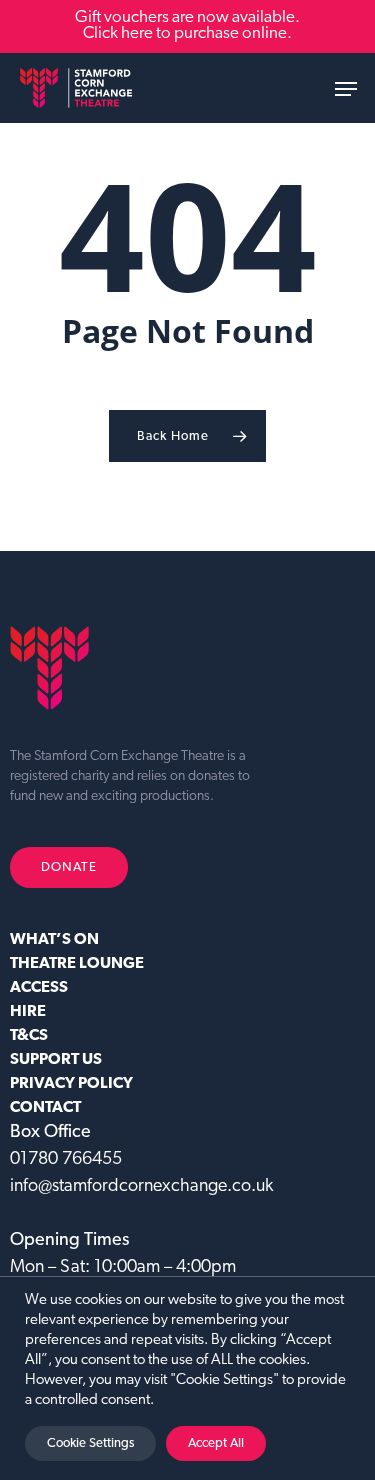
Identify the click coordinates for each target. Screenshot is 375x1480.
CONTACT (45, 1108)
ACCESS (39, 988)
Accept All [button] (216, 1443)
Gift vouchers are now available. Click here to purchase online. (187, 25)
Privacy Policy (71, 1084)
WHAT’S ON (54, 940)
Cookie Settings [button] (90, 1443)
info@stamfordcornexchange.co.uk (141, 1187)
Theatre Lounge (77, 964)
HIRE (28, 1012)
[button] (346, 89)
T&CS (29, 1036)
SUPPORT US (56, 1060)
